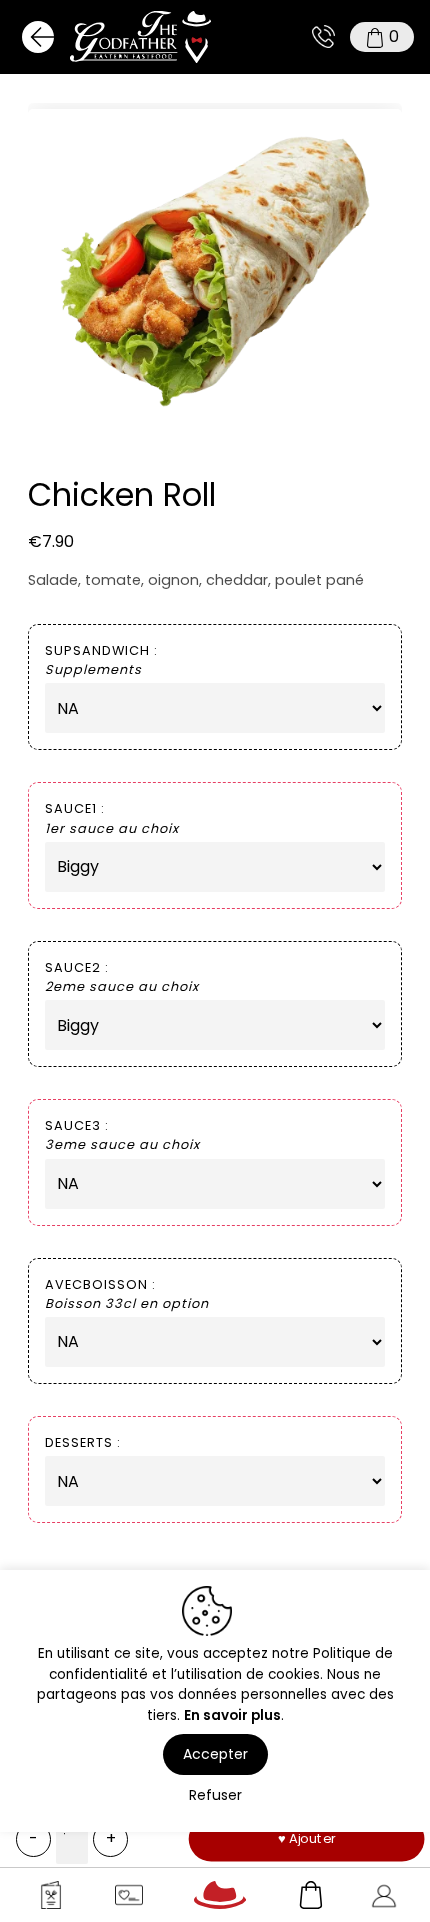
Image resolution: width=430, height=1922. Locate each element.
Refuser (215, 1795)
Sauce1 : (112, 818)
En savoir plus (232, 1715)
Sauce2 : (122, 977)
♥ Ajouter (307, 1838)
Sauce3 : (122, 1135)
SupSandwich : (101, 660)
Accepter (215, 1754)
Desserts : (83, 1442)
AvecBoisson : (127, 1294)
